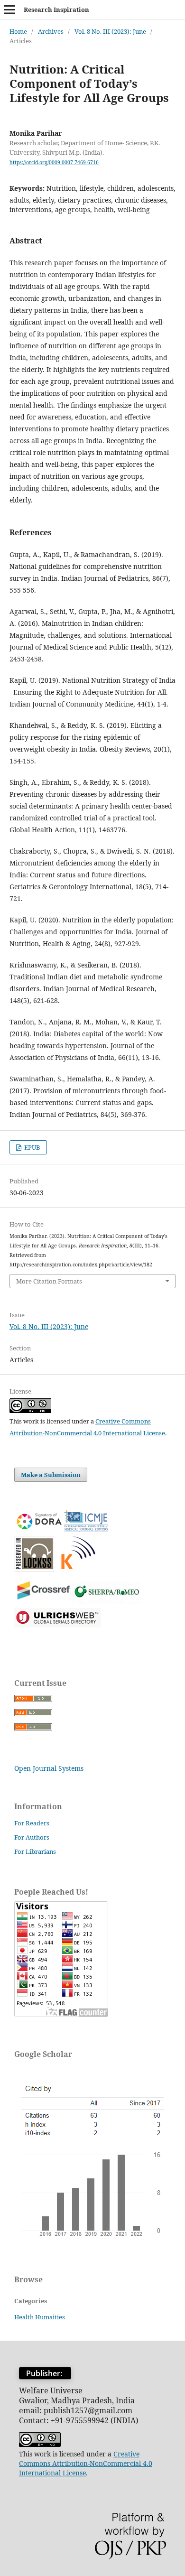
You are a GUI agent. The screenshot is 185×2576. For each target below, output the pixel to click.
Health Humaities (40, 2317)
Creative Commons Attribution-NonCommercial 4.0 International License (86, 2463)
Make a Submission (51, 1475)
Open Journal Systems (49, 1768)
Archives (51, 31)
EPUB (32, 1147)
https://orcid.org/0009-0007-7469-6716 (54, 162)
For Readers (32, 1823)
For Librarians (35, 1851)
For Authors (32, 1837)
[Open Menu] (9, 9)
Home (18, 31)
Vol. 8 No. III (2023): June (110, 31)
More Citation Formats (49, 1281)
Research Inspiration (56, 9)
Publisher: (45, 2373)
